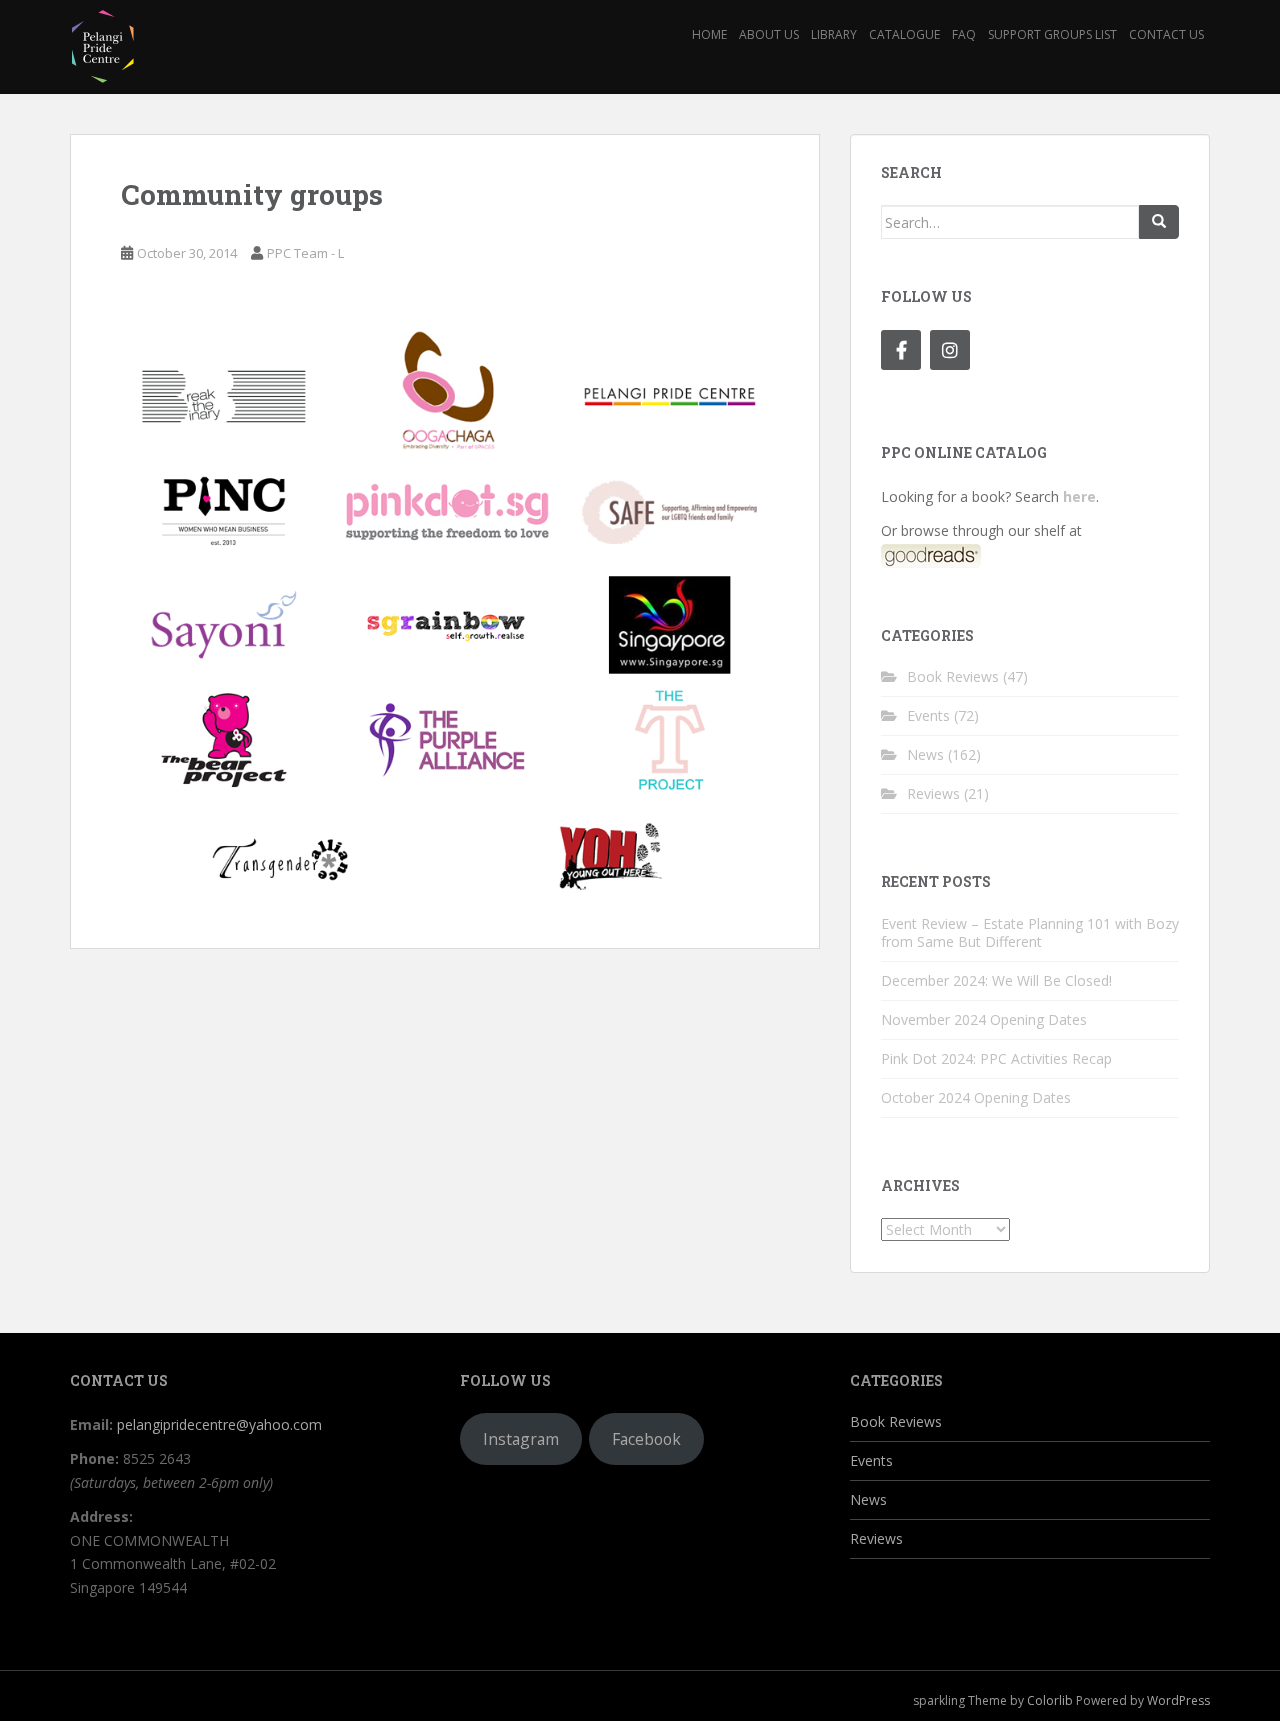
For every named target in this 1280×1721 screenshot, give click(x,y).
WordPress (1178, 1700)
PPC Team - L (305, 253)
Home (709, 34)
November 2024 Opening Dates (984, 1019)
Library (834, 34)
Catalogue (904, 34)
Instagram (521, 1439)
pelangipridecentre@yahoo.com (219, 1424)
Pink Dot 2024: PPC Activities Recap (996, 1058)
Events (928, 715)
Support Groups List (1052, 34)
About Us (769, 34)
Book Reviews (953, 676)
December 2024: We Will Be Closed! (996, 980)
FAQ (964, 34)
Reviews (933, 793)
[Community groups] (445, 612)
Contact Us (1166, 34)
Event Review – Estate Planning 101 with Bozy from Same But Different (1030, 932)
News (925, 754)
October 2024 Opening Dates (976, 1097)
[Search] (1159, 222)
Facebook (646, 1439)
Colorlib (1050, 1700)
